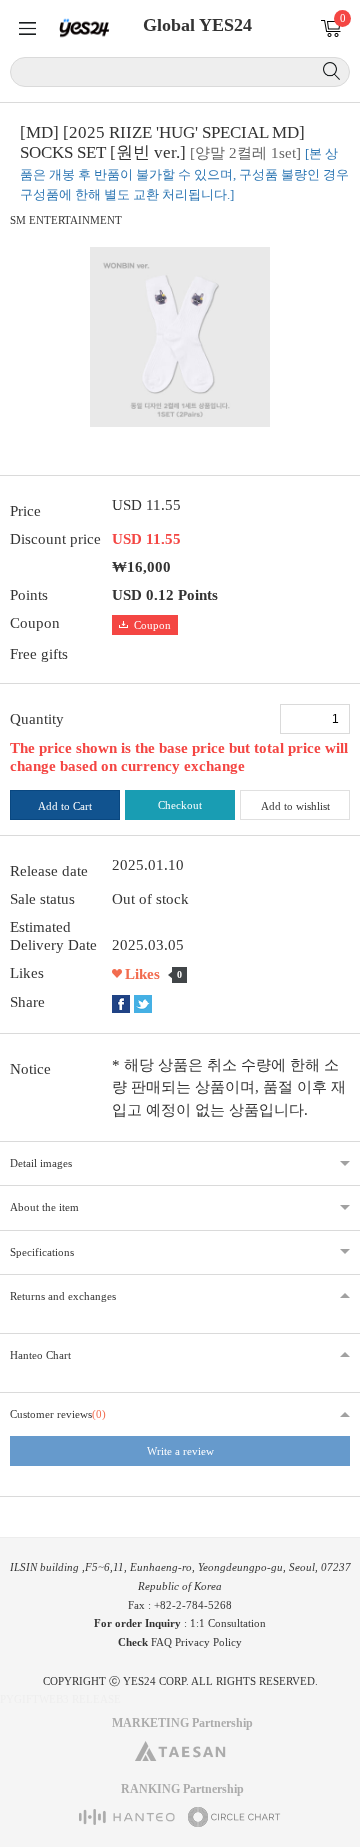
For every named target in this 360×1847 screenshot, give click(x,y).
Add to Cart (65, 806)
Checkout (180, 805)
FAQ (161, 1642)
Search (331, 71)
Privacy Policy (208, 1642)
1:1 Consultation (228, 1623)
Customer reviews (58, 1414)
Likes (142, 974)
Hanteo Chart (40, 1355)
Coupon (152, 625)
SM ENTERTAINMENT (66, 220)
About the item (44, 1207)
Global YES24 (197, 25)
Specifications (42, 1252)
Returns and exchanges (63, 1296)
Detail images (41, 1163)
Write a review (180, 1451)
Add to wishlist (295, 806)
